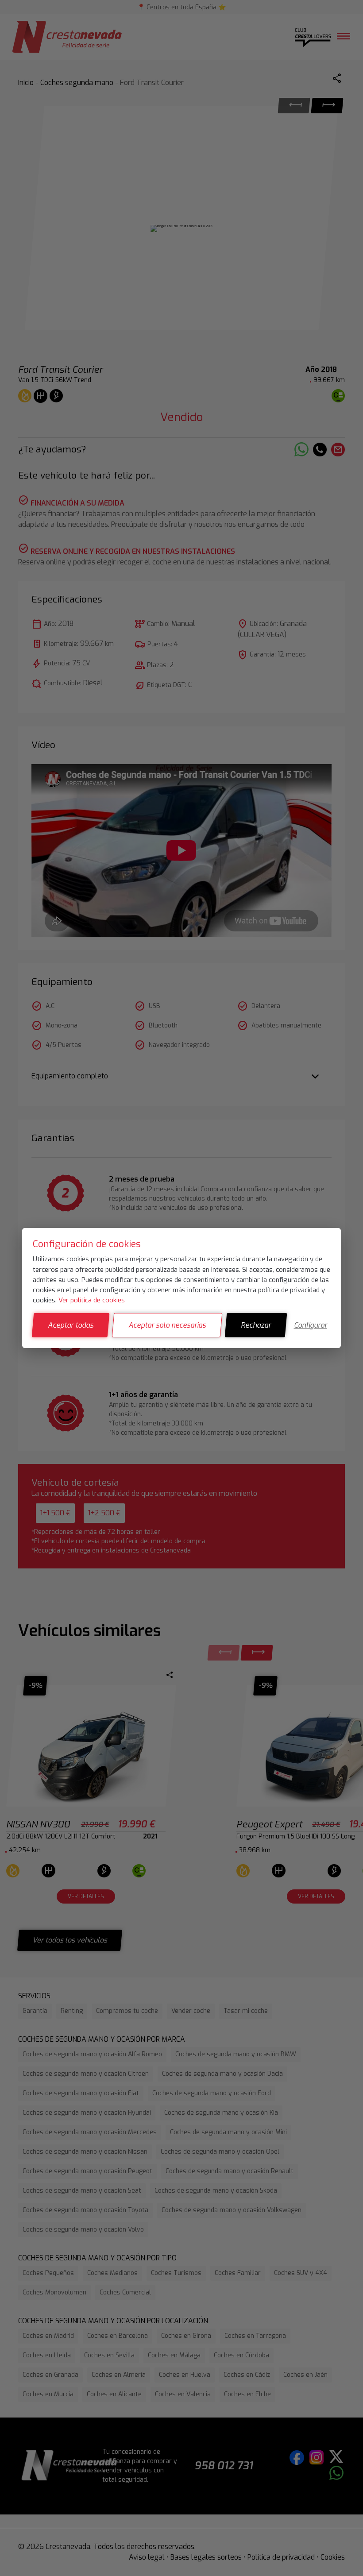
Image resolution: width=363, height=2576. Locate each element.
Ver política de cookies (92, 1300)
